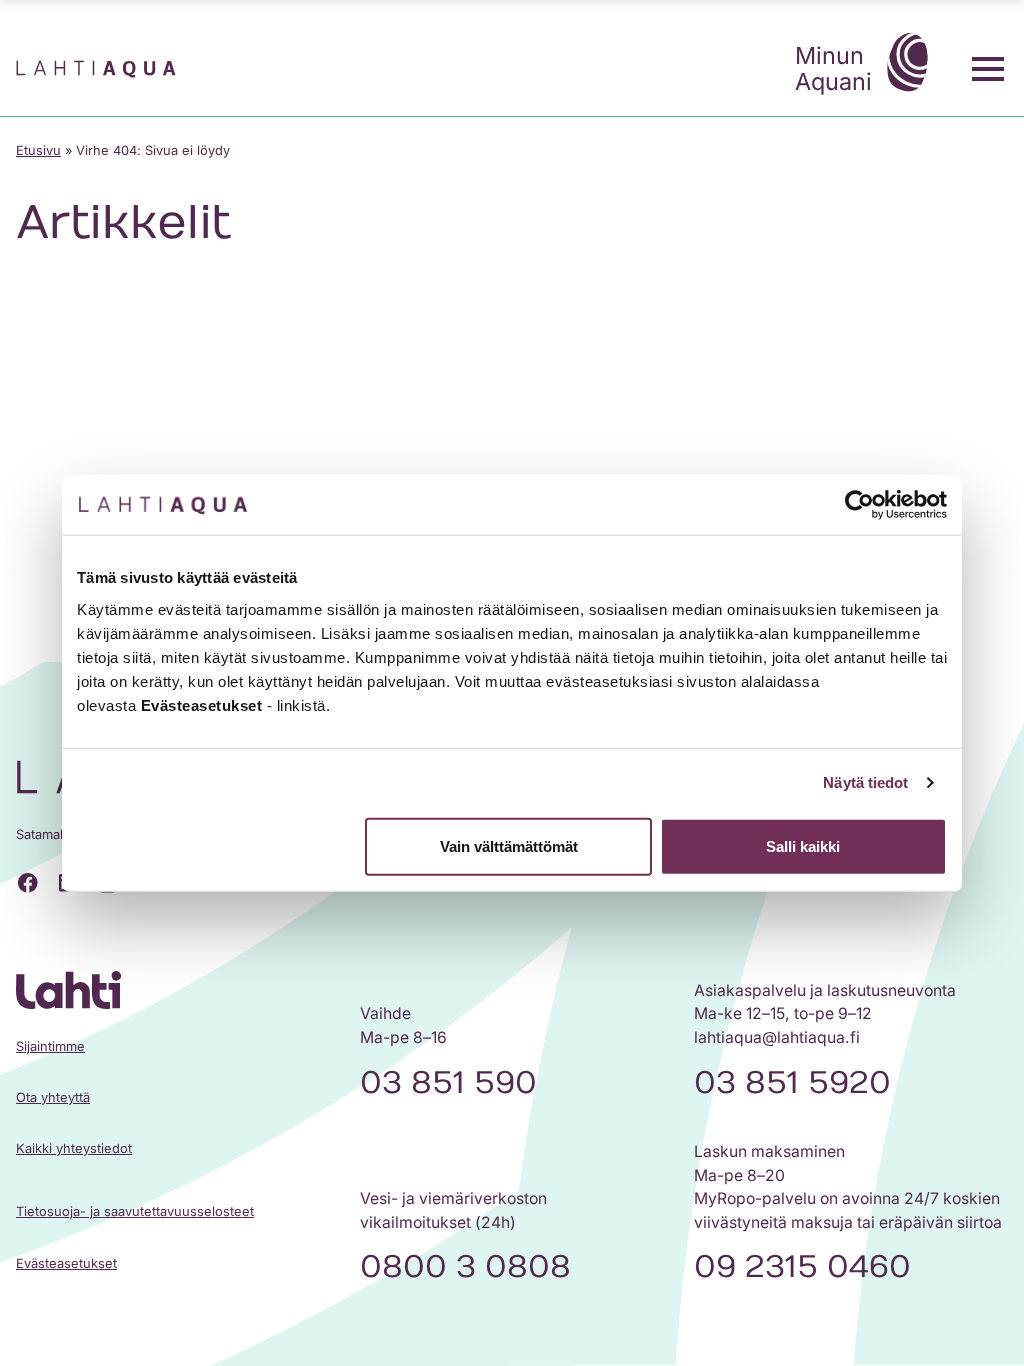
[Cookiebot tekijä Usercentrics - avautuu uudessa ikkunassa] (859, 505)
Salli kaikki (803, 845)
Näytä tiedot (865, 782)
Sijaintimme (50, 1046)
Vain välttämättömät (509, 845)
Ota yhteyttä (53, 1097)
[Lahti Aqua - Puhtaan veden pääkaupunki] (96, 69)
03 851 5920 (792, 1083)
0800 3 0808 (465, 1267)
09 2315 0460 (802, 1267)
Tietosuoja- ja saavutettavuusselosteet (135, 1211)
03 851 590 (448, 1083)
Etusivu (38, 150)
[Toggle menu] (988, 69)
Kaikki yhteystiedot (74, 1148)
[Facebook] (28, 883)
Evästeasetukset (66, 1263)
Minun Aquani (833, 68)
